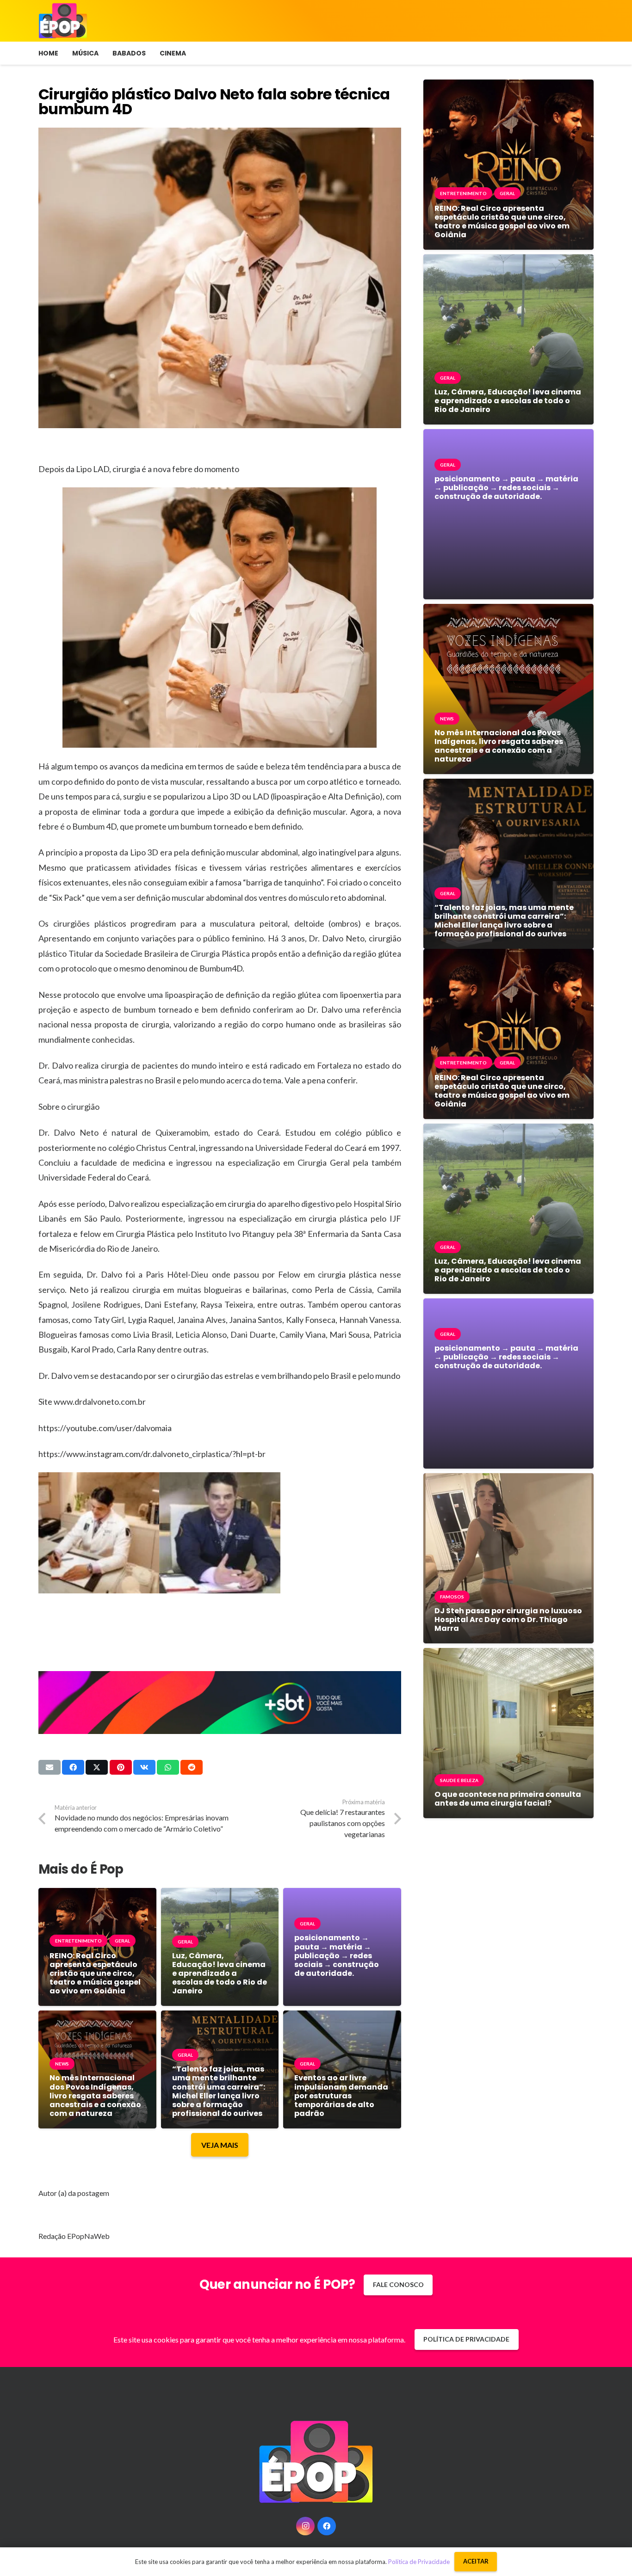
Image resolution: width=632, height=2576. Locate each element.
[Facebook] (327, 2526)
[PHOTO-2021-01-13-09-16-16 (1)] (99, 1533)
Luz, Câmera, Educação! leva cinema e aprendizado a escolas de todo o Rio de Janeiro (220, 1973)
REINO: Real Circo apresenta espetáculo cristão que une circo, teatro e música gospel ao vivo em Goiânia (95, 1973)
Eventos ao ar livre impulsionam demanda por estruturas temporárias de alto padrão (341, 2096)
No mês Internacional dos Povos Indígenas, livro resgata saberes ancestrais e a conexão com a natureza (95, 2096)
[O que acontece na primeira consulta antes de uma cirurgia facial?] (508, 1655)
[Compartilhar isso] (73, 1767)
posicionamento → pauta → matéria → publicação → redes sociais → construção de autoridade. (337, 1955)
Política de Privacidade (419, 2562)
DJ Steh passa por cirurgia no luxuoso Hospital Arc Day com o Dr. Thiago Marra (508, 1620)
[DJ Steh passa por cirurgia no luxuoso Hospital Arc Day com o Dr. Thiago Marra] (508, 1480)
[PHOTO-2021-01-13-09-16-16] (220, 1533)
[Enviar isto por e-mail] (50, 1767)
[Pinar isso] (121, 1767)
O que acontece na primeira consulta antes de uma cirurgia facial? (508, 1799)
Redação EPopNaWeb (74, 2236)
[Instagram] (305, 2526)
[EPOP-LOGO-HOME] (63, 21)
